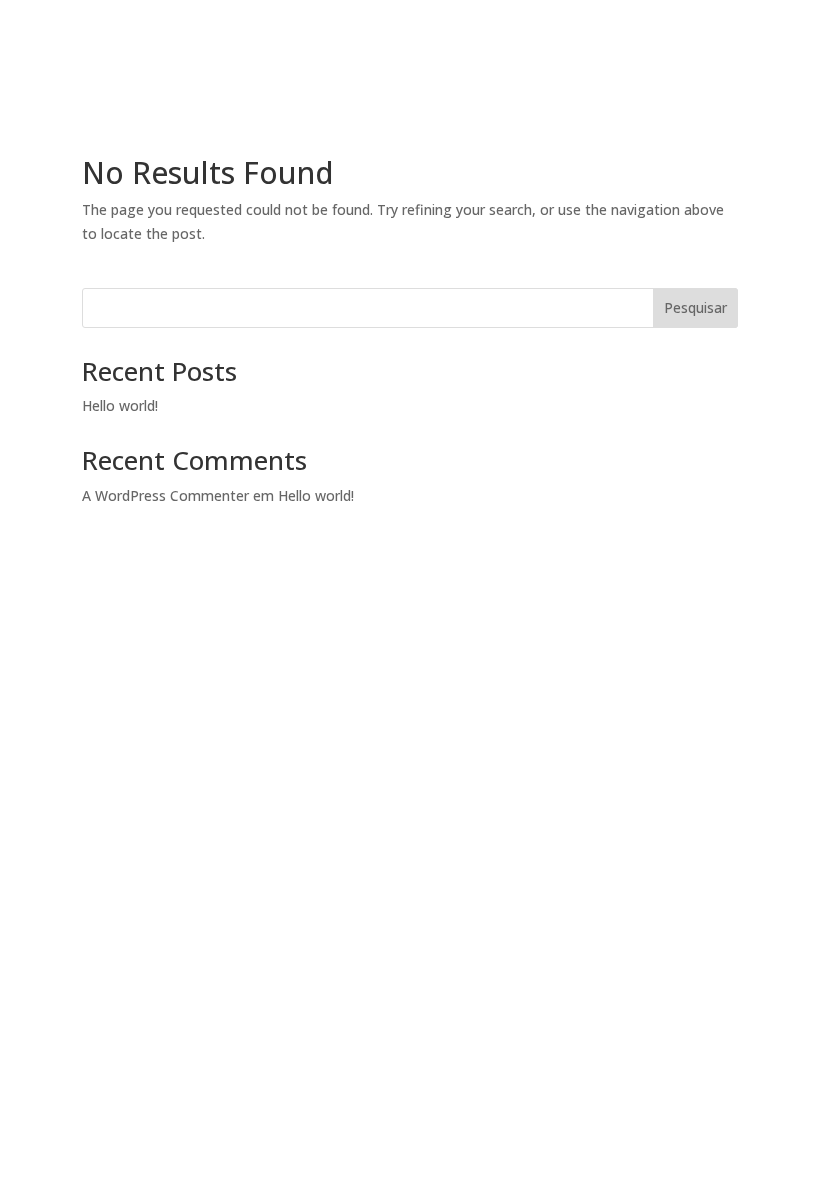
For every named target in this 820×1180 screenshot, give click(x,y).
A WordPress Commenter (165, 495)
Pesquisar (695, 307)
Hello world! (120, 405)
